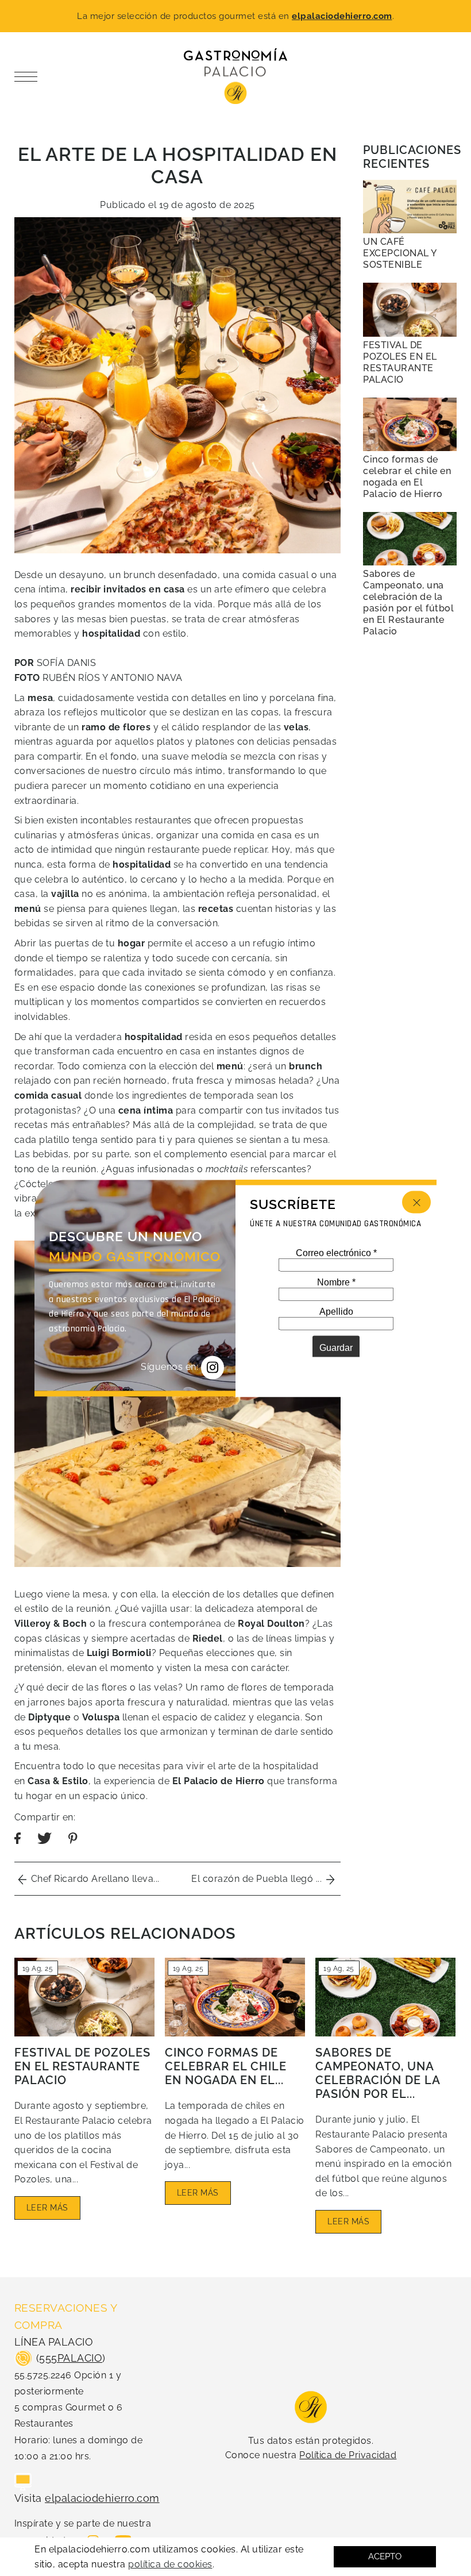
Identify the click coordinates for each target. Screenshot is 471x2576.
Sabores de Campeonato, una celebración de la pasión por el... (378, 2073)
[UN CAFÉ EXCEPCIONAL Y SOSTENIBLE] (410, 207)
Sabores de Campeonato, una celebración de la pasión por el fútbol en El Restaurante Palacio (408, 602)
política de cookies (170, 2564)
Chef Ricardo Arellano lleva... (93, 1879)
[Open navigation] (29, 76)
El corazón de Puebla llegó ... (259, 1879)
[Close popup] (416, 1202)
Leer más (47, 2208)
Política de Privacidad (348, 2455)
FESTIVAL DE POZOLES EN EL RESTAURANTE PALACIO (82, 2066)
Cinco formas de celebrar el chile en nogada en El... (226, 2066)
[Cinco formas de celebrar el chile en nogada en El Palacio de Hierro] (410, 424)
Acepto (385, 2556)
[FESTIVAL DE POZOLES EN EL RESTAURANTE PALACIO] (410, 309)
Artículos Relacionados (125, 1933)
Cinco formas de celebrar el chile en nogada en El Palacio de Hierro (407, 477)
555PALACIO (71, 2358)
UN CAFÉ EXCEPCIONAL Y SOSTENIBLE (400, 253)
